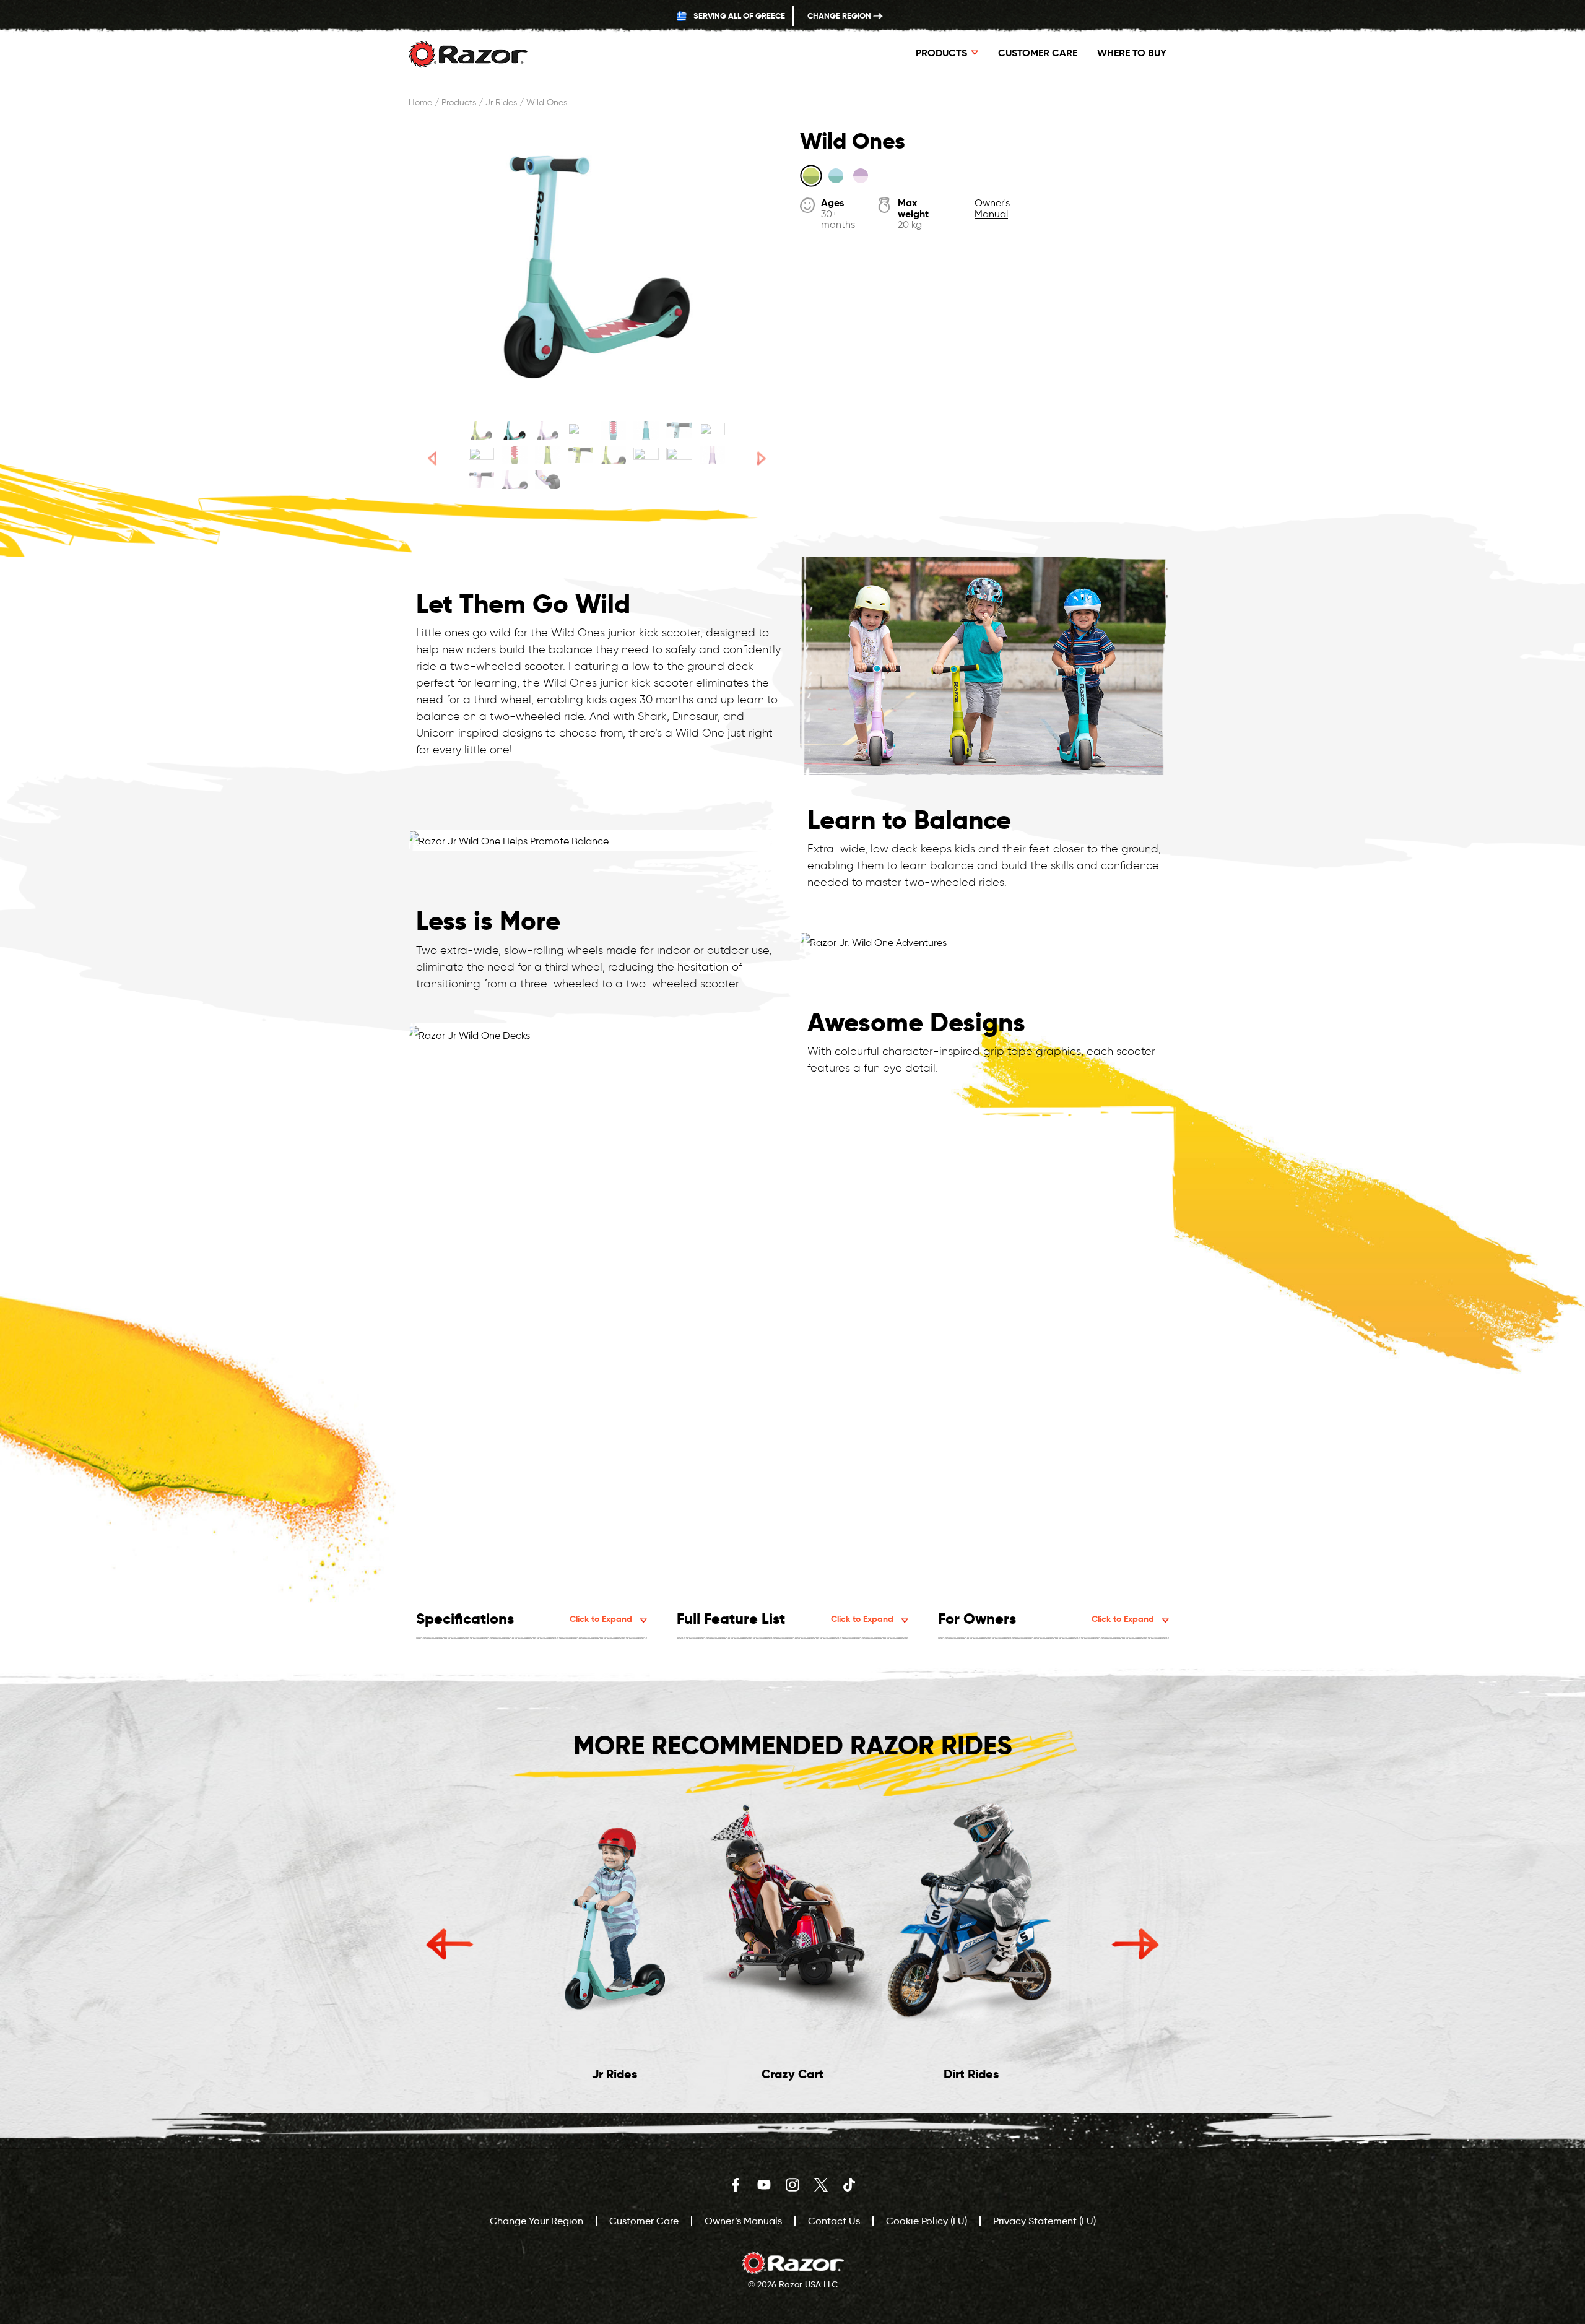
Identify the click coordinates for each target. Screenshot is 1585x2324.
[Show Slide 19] (548, 480)
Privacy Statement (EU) (1044, 2221)
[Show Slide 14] (646, 455)
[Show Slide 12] (580, 455)
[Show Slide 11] (548, 455)
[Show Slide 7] (679, 430)
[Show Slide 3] (548, 430)
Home (420, 102)
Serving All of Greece (738, 16)
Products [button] (941, 53)
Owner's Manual (992, 208)
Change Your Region (536, 2221)
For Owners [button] (1046, 1619)
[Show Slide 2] (514, 430)
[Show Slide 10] (514, 455)
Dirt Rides (971, 2074)
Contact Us (834, 2221)
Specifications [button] (524, 1619)
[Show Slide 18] (514, 480)
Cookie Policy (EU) (927, 2221)
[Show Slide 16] (712, 455)
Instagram (792, 2185)
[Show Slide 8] (712, 430)
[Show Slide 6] (646, 430)
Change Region (840, 16)
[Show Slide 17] (481, 480)
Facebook (736, 2185)
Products (459, 102)
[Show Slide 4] (580, 430)
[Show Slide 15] (679, 455)
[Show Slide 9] (481, 455)
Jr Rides (501, 102)
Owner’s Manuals (743, 2221)
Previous (450, 1944)
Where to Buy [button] (1132, 53)
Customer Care (1038, 53)
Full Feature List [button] (785, 1619)
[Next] (762, 458)
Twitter (821, 2185)
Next (1135, 1944)
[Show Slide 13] (613, 455)
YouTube (764, 2185)
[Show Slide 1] (481, 430)
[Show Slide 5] (613, 430)
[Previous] (432, 458)
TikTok (849, 2185)
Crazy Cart (792, 2074)
